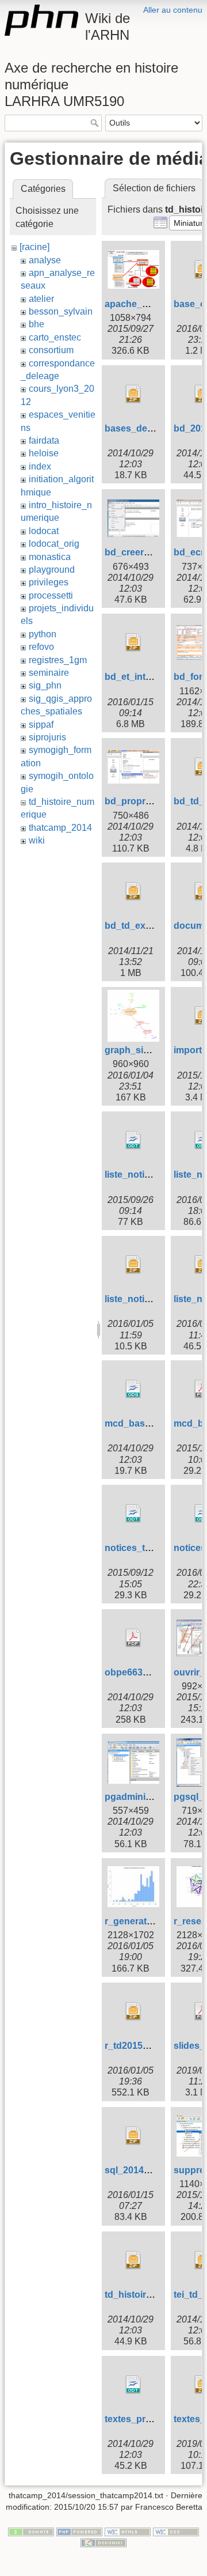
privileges (49, 582)
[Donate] (31, 2531)
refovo (41, 647)
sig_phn (45, 685)
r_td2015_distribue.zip (153, 2046)
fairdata (44, 440)
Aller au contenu (173, 10)
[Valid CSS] (176, 2531)
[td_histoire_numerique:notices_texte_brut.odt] (133, 1514)
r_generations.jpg (143, 1921)
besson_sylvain (61, 311)
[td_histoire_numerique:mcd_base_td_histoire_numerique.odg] (133, 1389)
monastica (50, 557)
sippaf (41, 725)
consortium (51, 350)
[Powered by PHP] (79, 2531)
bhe (37, 324)
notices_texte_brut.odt (154, 1548)
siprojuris (47, 737)
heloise (44, 453)
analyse (45, 260)
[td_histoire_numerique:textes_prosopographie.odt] (133, 2385)
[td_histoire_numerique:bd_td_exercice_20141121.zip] (133, 891)
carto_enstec (55, 337)
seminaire (49, 673)
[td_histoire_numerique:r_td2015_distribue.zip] (133, 2011)
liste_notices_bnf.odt (150, 1174)
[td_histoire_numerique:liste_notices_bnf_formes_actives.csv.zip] (133, 1265)
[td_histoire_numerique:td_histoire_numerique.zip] (133, 2260)
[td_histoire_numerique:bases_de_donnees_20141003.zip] (133, 394)
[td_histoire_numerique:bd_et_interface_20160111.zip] (133, 642)
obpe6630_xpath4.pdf (152, 1672)
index (40, 466)
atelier (41, 299)
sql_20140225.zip (142, 2170)
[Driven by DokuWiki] (103, 2542)
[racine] (34, 247)
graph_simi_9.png (144, 1050)
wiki (37, 840)
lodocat (44, 531)
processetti (51, 595)
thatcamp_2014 (60, 828)
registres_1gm (58, 660)
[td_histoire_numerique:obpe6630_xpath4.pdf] (133, 1638)
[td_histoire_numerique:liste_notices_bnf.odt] (133, 1140)
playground (52, 570)
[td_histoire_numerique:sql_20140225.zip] (133, 2136)
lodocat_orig (54, 544)
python (43, 634)
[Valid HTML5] (128, 2531)
